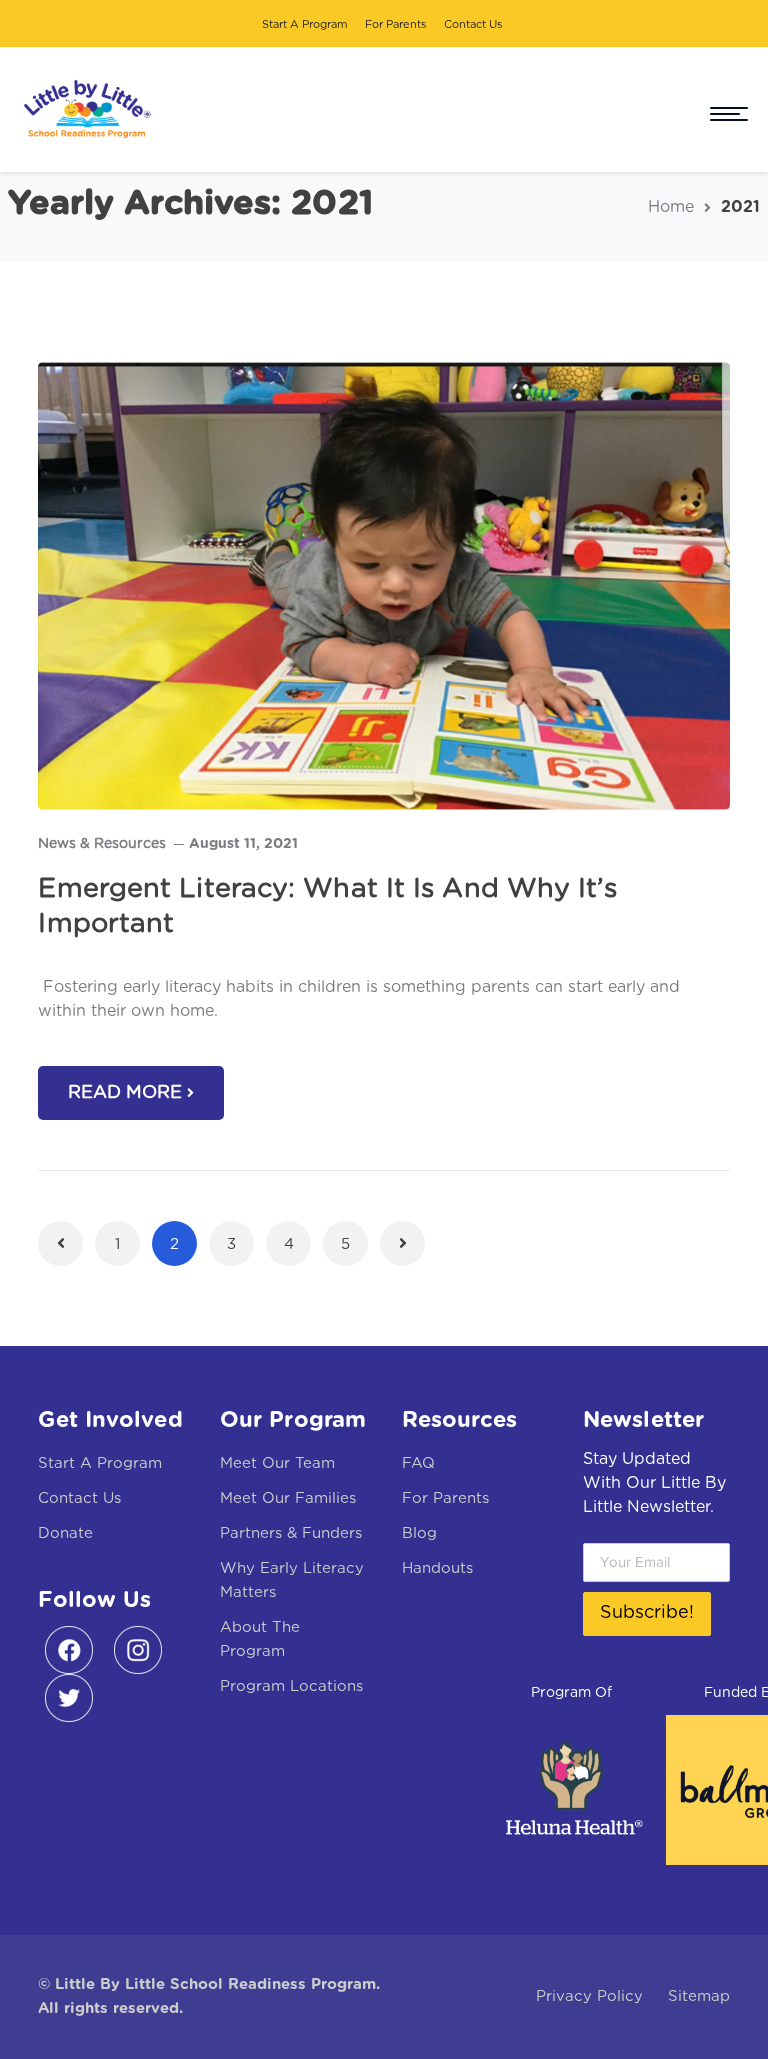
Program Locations (291, 1686)
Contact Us (473, 24)
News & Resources (102, 844)
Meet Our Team (277, 1463)
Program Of (571, 1693)
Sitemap (699, 1996)
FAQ (418, 1463)
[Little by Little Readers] (83, 109)
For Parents (395, 24)
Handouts (437, 1568)
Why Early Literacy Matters (292, 1580)
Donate (65, 1533)
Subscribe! (647, 1613)
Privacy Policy (589, 1996)
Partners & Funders (291, 1533)
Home (671, 207)
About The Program (260, 1639)
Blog (419, 1533)
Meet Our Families (288, 1498)
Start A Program (304, 24)
